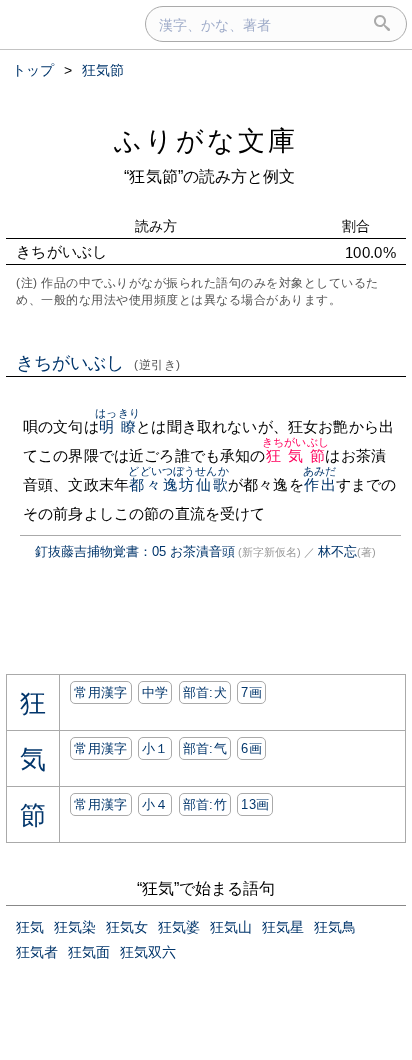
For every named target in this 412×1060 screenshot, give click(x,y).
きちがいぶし (98, 363)
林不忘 (337, 551)
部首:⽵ (205, 804)
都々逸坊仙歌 (178, 484)
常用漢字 (100, 692)
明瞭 (117, 426)
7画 (251, 692)
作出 (319, 484)
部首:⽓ (205, 748)
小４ (155, 804)
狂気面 (89, 952)
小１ (155, 748)
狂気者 (37, 952)
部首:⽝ (205, 692)
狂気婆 (179, 927)
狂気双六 (148, 952)
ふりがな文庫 (206, 140)
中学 (155, 692)
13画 (255, 804)
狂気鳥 (335, 927)
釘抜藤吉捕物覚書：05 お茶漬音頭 (135, 551)
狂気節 (295, 455)
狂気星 (283, 927)
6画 (251, 748)
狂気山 (231, 927)
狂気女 (127, 927)
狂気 (30, 927)
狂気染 (75, 927)
